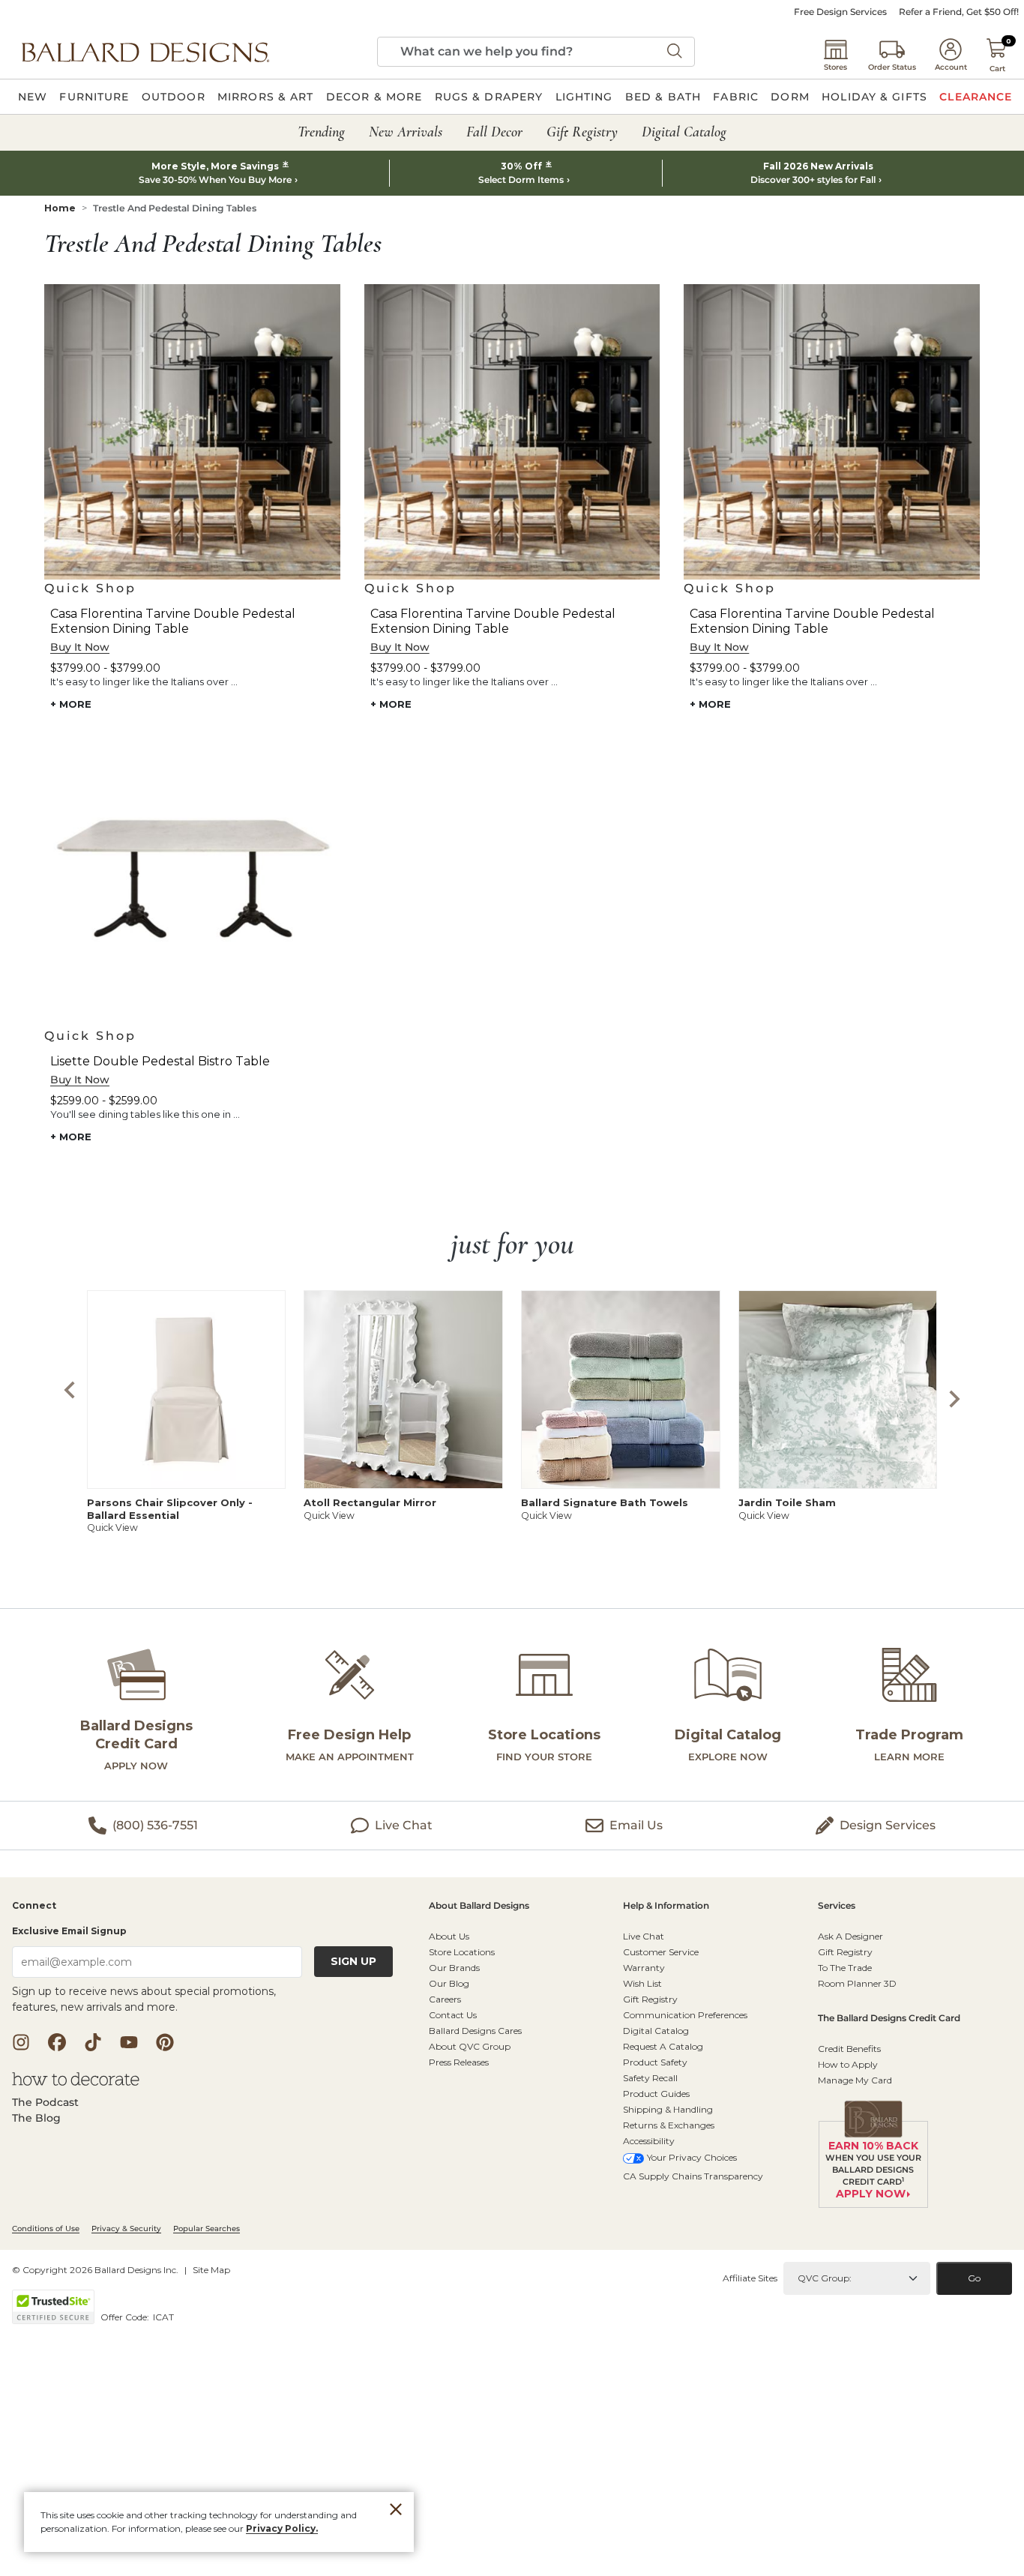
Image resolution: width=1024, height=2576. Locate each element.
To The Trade (845, 1968)
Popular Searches (207, 2229)
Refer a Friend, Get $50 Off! (959, 12)
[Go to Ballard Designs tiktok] (93, 2042)
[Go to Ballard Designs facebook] (57, 2042)
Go (974, 2278)
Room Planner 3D (857, 1983)
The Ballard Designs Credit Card (889, 2019)
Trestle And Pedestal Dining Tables (175, 208)
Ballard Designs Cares (475, 2031)
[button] (145, 52)
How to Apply (848, 2064)
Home (60, 208)
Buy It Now (80, 647)
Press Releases (459, 2062)
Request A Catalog (663, 2046)
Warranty (644, 1968)
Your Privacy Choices (692, 2157)
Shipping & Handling (668, 2109)
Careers (445, 1999)
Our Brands (454, 1968)
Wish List (642, 1983)
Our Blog (449, 1983)
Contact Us (453, 2015)
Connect (34, 1906)
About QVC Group (470, 2046)
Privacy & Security (126, 2229)
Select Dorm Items (521, 180)
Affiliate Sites (750, 2278)
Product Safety (655, 2062)
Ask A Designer (850, 1936)
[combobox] (536, 52)
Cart (997, 69)
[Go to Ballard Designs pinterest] (165, 2042)
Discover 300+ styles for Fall (813, 180)
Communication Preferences (685, 2015)
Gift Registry (650, 1999)
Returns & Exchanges (669, 2125)
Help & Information (666, 1906)
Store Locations (462, 1952)
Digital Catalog (656, 2031)
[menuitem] (33, 97)
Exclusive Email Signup (69, 1931)
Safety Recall (650, 2078)
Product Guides (656, 2094)
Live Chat (644, 1936)
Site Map (211, 2270)
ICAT (163, 2317)
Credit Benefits (849, 2049)
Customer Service (661, 1952)
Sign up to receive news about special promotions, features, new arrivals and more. (144, 1999)
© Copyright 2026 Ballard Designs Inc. (95, 2270)
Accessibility (649, 2141)
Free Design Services (840, 12)
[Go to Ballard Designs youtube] (129, 2042)
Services (837, 1906)
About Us (449, 1936)
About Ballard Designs (479, 1906)
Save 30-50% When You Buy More (215, 180)
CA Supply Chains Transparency (693, 2176)
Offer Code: (126, 2317)
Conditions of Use (46, 2229)
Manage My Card (855, 2080)
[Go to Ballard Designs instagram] (21, 2042)
